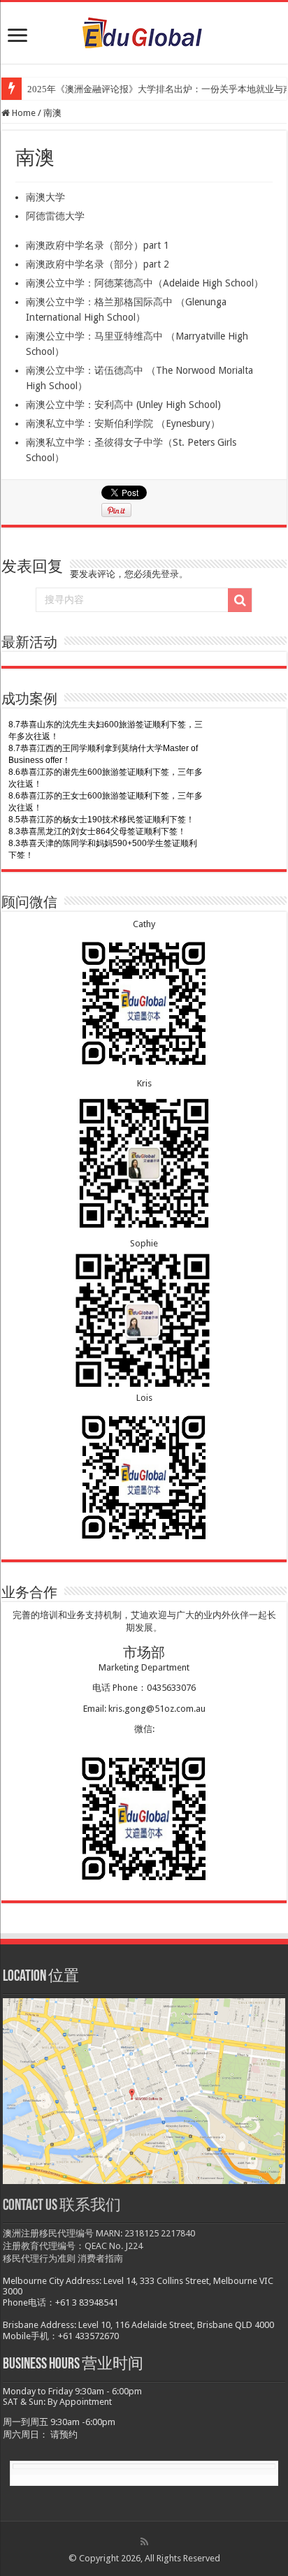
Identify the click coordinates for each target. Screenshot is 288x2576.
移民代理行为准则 (39, 2258)
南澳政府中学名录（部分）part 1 (98, 245)
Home (23, 113)
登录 (170, 574)
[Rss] (144, 2542)
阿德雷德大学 (55, 216)
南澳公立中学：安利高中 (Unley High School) (123, 405)
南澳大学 (45, 197)
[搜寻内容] (240, 600)
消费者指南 (100, 2258)
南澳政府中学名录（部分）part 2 (98, 264)
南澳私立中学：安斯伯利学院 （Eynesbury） (123, 423)
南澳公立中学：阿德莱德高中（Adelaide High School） (145, 283)
